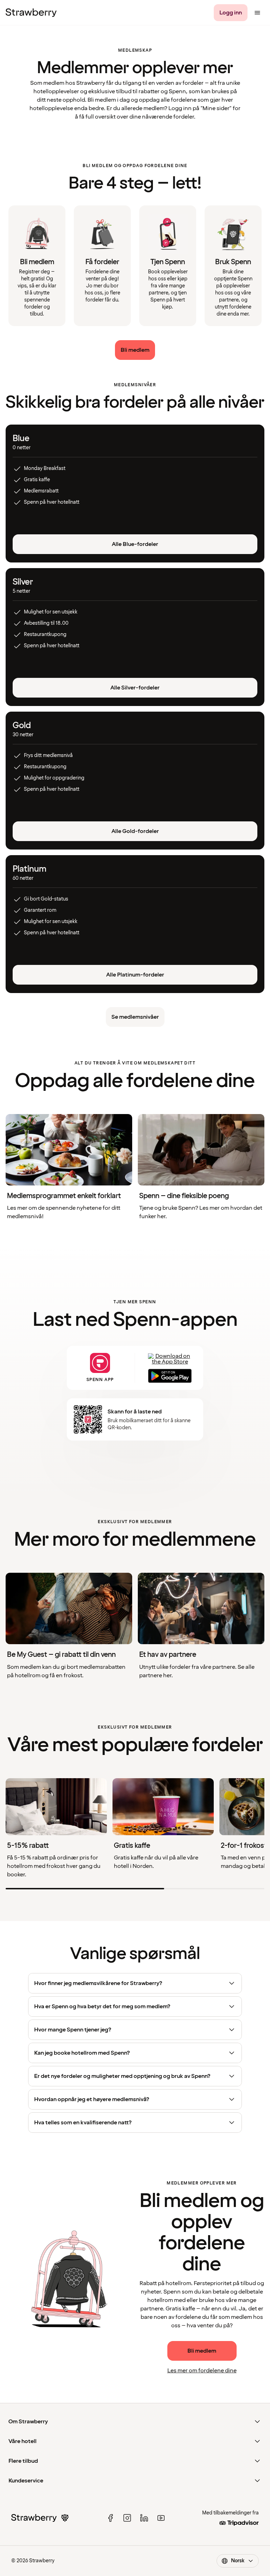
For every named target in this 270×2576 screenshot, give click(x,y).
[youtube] (161, 2518)
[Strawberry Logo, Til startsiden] (31, 13)
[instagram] (127, 2518)
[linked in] (144, 2518)
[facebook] (110, 2518)
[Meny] (257, 13)
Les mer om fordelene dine (202, 2371)
